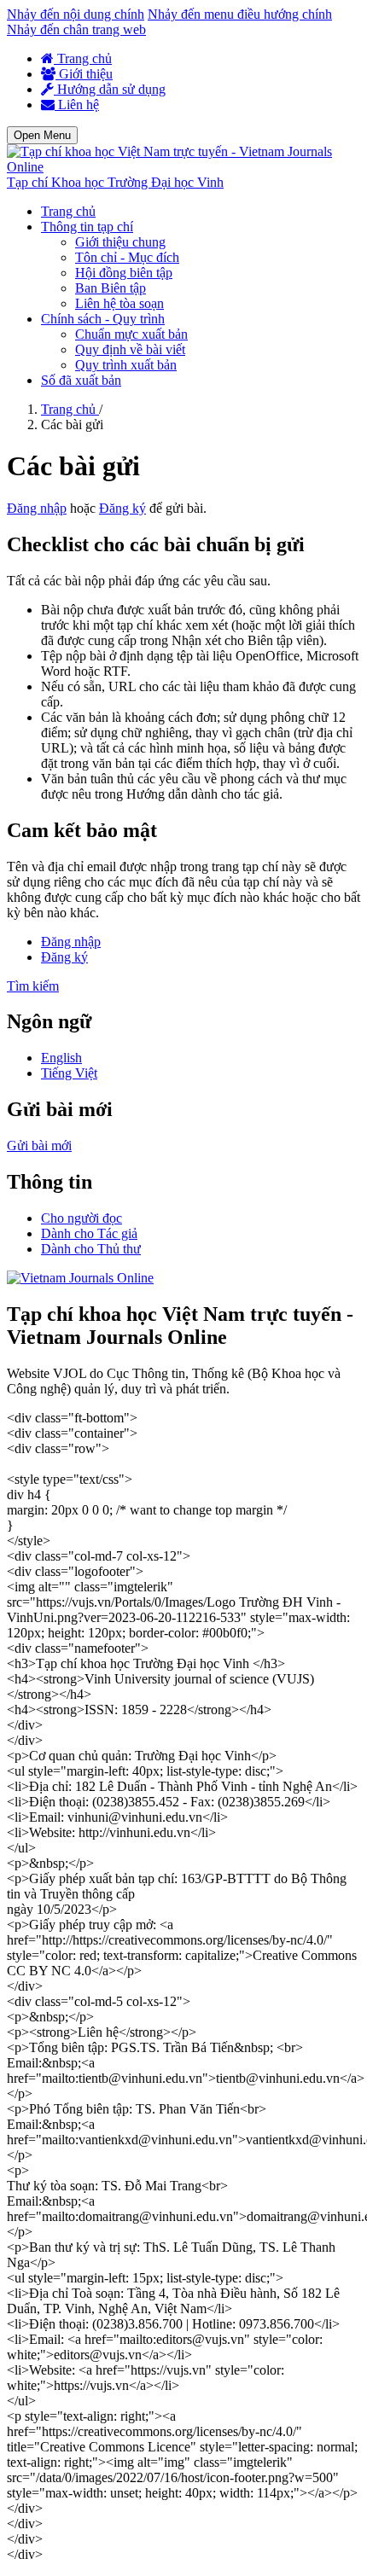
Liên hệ (77, 105)
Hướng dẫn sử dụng (110, 89)
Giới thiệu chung (120, 242)
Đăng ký (122, 508)
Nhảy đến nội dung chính (76, 14)
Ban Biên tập (111, 288)
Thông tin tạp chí (87, 227)
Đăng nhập (37, 508)
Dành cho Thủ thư (91, 1249)
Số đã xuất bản (81, 380)
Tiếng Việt (69, 1073)
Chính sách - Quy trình (103, 319)
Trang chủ (83, 58)
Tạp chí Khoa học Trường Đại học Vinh (115, 182)
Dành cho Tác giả (89, 1233)
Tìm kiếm (33, 986)
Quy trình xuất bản (126, 365)
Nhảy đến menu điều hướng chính (240, 14)
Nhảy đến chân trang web (76, 29)
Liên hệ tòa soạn (119, 303)
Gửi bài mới (39, 1146)
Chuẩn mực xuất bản (131, 334)
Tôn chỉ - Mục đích (127, 257)
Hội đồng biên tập (124, 273)
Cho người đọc (82, 1218)
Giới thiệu (84, 74)
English (61, 1058)
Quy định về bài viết (130, 349)
